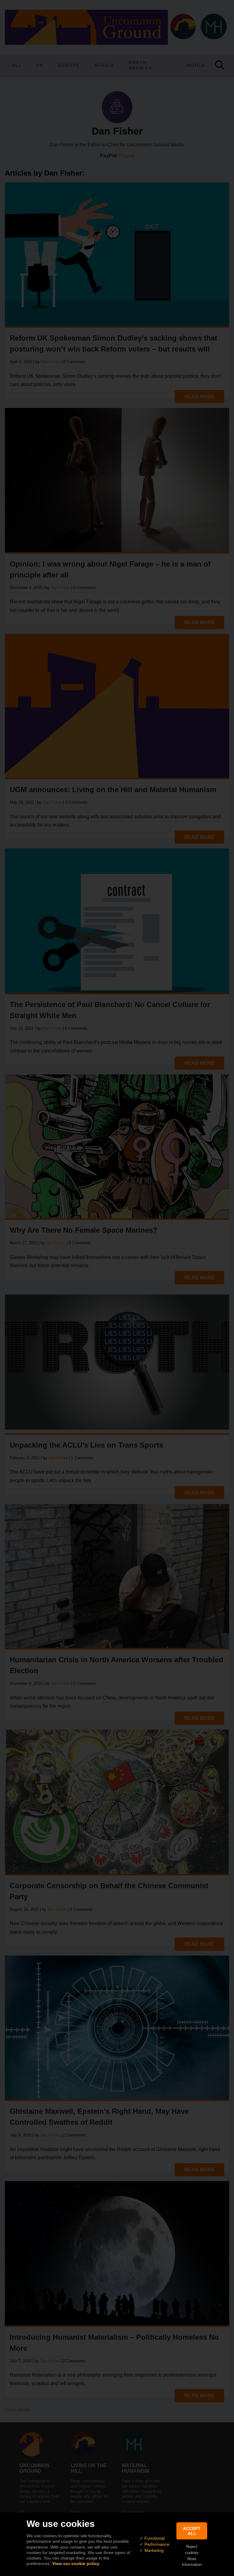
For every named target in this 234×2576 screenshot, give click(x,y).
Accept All (192, 2531)
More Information (192, 2562)
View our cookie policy (76, 2563)
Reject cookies (192, 2549)
